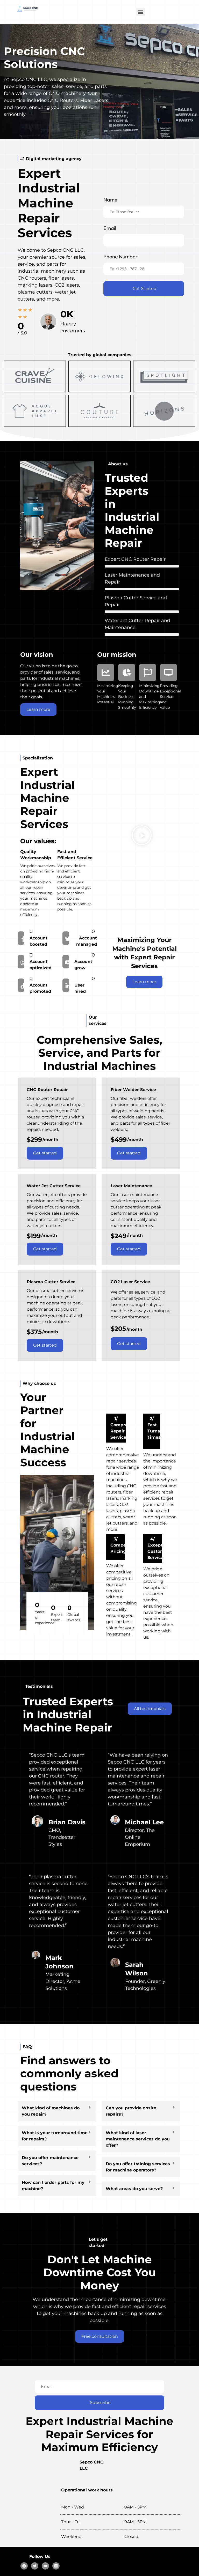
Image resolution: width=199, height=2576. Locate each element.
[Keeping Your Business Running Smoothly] (127, 673)
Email (110, 228)
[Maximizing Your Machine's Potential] (106, 673)
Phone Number (120, 256)
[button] (141, 12)
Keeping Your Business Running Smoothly (127, 697)
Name (110, 200)
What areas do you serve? (134, 2189)
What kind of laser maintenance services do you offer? (138, 2139)
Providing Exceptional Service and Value (170, 697)
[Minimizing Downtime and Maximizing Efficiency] (148, 673)
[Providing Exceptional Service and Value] (168, 673)
